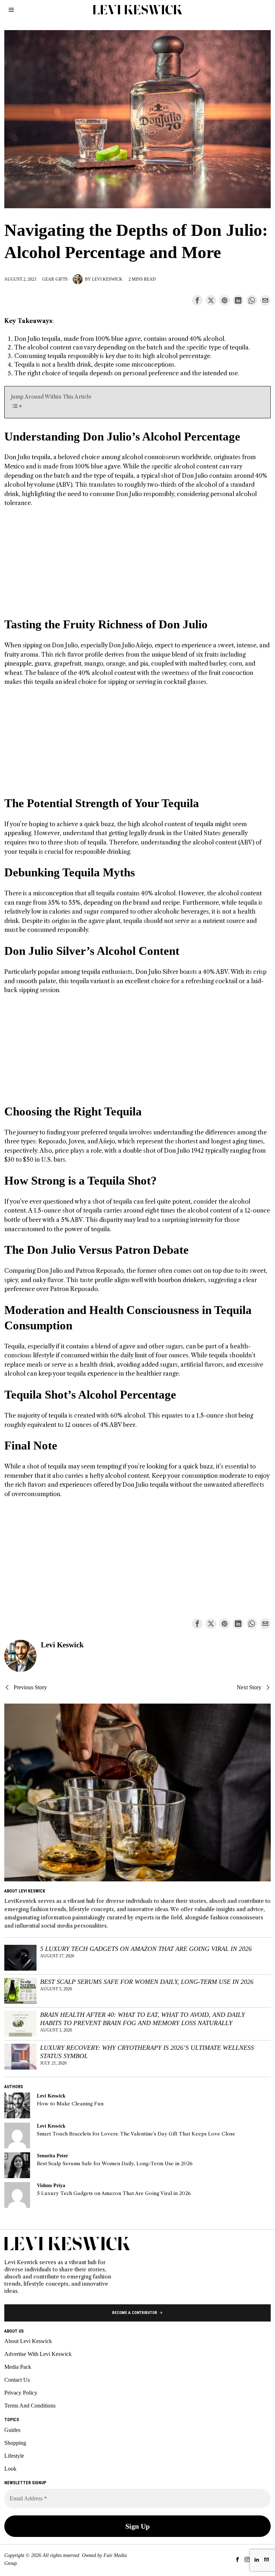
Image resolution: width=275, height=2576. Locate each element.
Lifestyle (14, 2456)
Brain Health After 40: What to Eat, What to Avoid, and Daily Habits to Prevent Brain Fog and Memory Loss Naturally (143, 2019)
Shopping (15, 2443)
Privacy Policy (21, 2393)
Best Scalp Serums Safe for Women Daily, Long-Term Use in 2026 (147, 1982)
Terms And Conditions (30, 2406)
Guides (12, 2430)
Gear (48, 279)
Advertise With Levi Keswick (38, 2354)
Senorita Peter (52, 2156)
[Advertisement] (138, 567)
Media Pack (18, 2367)
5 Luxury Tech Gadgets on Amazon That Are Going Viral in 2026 (146, 1949)
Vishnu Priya (51, 2185)
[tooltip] (197, 300)
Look (10, 2469)
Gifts (62, 279)
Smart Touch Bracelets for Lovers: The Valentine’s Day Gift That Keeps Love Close (136, 2134)
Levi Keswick (107, 279)
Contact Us (17, 2380)
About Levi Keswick (28, 2341)
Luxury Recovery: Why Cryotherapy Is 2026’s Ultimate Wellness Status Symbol (147, 2052)
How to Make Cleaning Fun (70, 2104)
